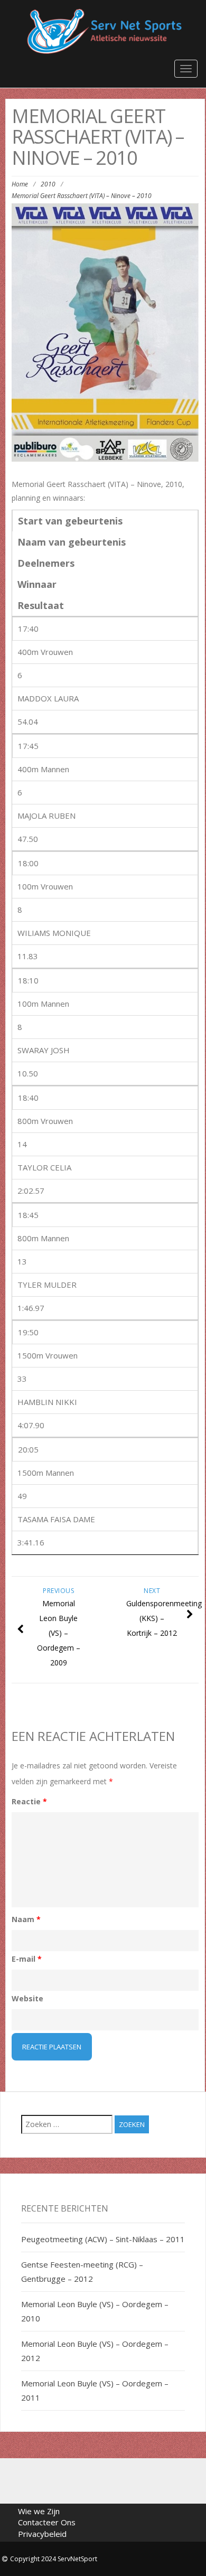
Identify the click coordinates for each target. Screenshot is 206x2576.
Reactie (29, 1801)
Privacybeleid (42, 2534)
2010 (48, 184)
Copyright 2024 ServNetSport (54, 2559)
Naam (26, 1919)
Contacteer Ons (47, 2522)
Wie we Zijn (39, 2511)
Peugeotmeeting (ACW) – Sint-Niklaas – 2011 (103, 2239)
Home (20, 184)
